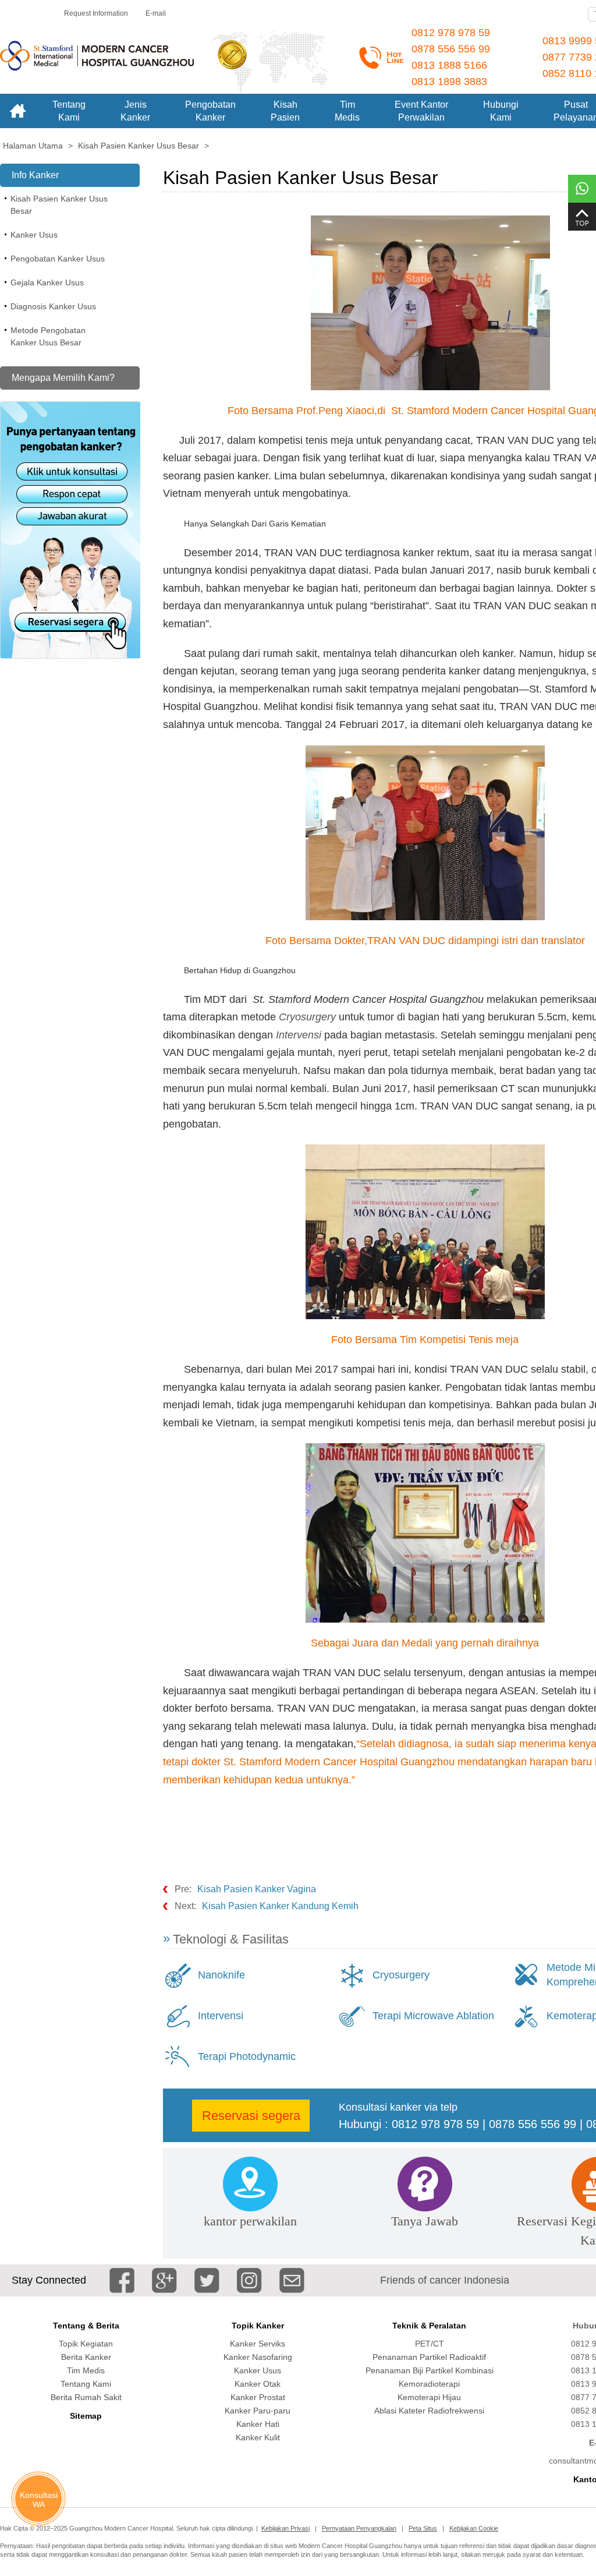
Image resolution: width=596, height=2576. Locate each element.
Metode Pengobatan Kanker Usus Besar (48, 336)
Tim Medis (86, 2370)
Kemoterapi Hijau (429, 2397)
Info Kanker (35, 175)
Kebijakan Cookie (474, 2528)
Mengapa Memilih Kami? (63, 378)
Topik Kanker (258, 2326)
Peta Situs (423, 2528)
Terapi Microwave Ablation (433, 2016)
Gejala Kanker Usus (47, 282)
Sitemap (86, 2416)
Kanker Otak (258, 2384)
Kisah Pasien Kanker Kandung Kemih (280, 1906)
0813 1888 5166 (449, 65)
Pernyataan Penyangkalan (359, 2528)
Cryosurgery (401, 1975)
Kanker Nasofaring (258, 2357)
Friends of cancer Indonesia (445, 2280)
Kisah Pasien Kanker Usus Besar (59, 205)
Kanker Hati (258, 2424)
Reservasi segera (251, 2116)
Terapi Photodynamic (247, 2056)
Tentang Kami (86, 2384)
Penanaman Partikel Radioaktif (429, 2357)
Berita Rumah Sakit (86, 2397)
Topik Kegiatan (86, 2344)
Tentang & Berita (86, 2326)
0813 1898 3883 (449, 82)
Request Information (96, 13)
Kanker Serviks (258, 2344)
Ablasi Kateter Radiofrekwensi (429, 2411)
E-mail (156, 13)
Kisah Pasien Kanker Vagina (257, 1889)
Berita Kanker (86, 2357)
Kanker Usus (34, 235)
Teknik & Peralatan (429, 2326)
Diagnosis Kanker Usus (53, 306)
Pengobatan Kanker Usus (58, 259)
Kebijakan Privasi (285, 2528)
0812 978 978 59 (451, 33)
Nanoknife (221, 1975)
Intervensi (221, 2016)
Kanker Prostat (258, 2397)
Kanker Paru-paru (258, 2411)
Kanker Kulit (258, 2437)
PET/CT (430, 2344)
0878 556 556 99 (451, 49)
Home (17, 111)
